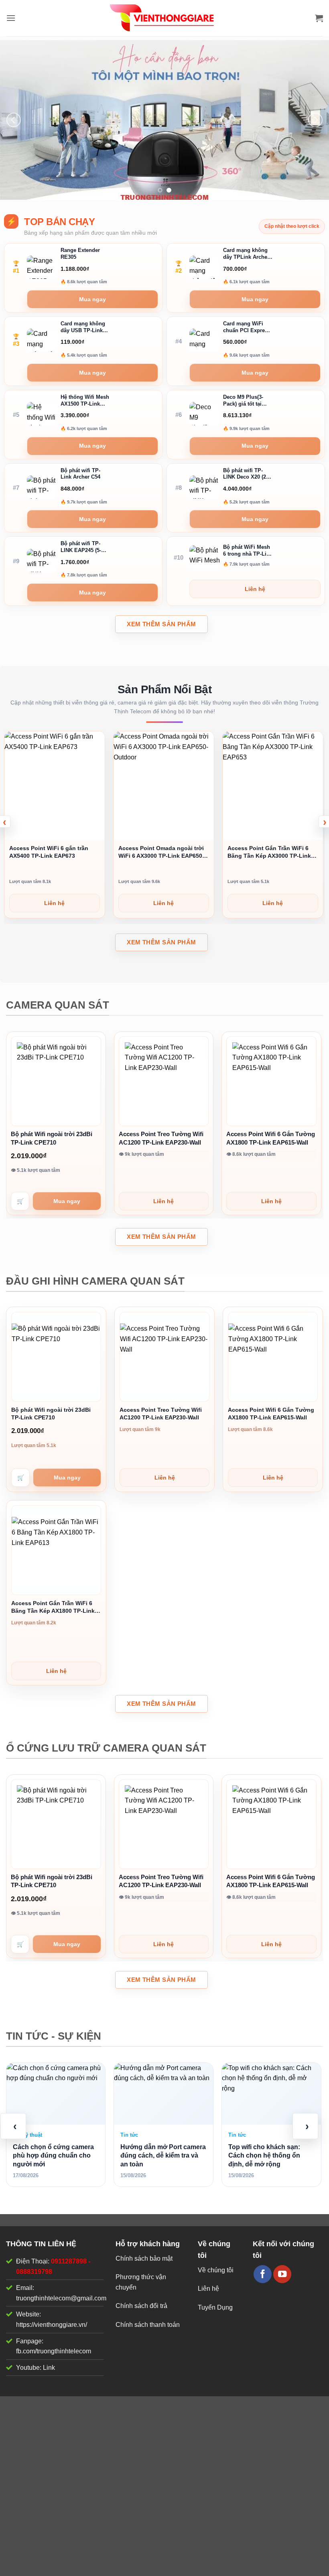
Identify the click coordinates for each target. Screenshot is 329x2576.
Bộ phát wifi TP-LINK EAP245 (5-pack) (81, 547)
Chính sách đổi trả (141, 2306)
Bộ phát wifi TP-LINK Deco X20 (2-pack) (245, 474)
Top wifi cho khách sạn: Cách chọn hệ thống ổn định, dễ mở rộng (157, 2156)
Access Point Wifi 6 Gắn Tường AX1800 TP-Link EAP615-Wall (271, 1138)
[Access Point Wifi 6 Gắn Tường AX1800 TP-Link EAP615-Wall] (271, 1081)
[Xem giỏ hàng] (319, 18)
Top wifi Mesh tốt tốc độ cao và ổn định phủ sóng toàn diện (271, 2094)
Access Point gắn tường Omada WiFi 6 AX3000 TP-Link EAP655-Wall (271, 852)
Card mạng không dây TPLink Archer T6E (246, 254)
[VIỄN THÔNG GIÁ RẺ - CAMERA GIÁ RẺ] (164, 18)
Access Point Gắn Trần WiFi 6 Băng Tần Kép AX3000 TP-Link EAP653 (160, 852)
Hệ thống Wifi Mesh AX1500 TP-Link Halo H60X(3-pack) (85, 401)
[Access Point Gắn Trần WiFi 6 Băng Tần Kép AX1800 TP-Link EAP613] (56, 1550)
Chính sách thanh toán (148, 2325)
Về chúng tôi (216, 2270)
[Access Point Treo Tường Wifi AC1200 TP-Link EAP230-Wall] (164, 1081)
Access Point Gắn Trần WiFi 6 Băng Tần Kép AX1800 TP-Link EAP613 (53, 1607)
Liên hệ (208, 2289)
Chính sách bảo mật (144, 2258)
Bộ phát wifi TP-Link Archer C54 (80, 474)
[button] (11, 18)
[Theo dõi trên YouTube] (282, 2274)
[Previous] (14, 120)
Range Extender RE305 (80, 254)
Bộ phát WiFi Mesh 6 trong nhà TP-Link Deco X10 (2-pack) (248, 551)
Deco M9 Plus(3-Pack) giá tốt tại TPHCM (243, 401)
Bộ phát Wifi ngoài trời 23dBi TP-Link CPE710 (52, 1138)
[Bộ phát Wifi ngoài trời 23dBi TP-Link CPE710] (56, 1081)
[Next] (315, 120)
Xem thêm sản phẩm (161, 624)
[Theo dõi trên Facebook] (263, 2274)
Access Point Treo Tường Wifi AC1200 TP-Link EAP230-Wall (161, 1138)
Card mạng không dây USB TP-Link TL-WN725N (83, 328)
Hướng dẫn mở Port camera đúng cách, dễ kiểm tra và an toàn (56, 2156)
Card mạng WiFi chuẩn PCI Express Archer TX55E (247, 328)
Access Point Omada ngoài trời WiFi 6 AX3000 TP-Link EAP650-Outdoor (52, 852)
